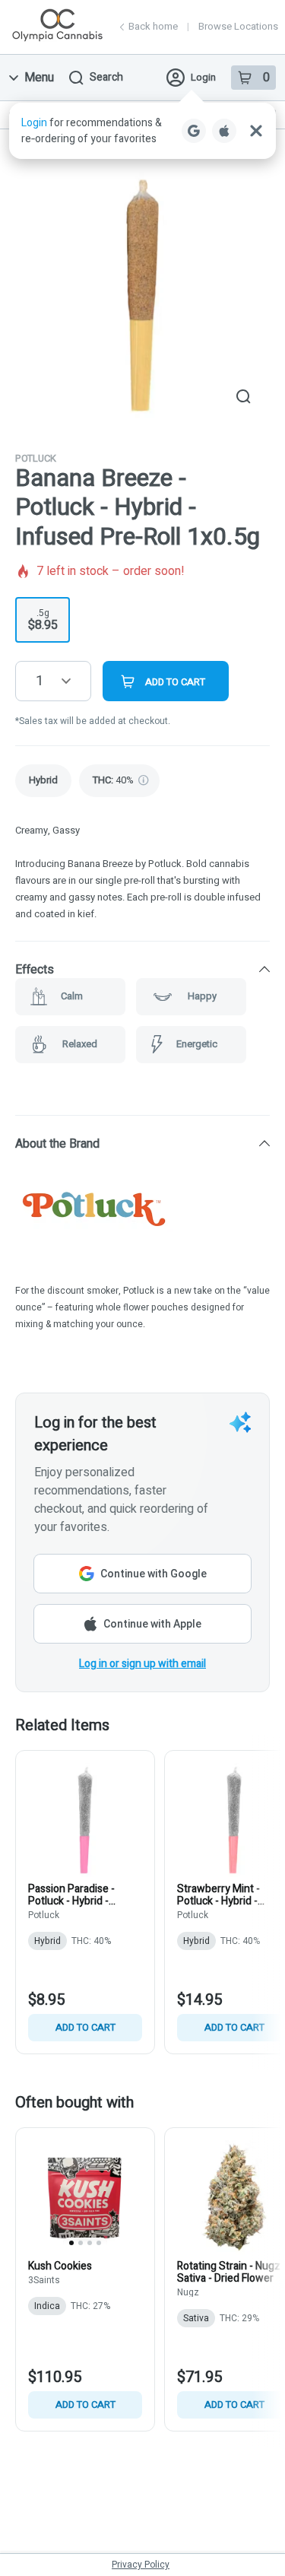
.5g (43, 620)
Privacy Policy (141, 2565)
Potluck (36, 458)
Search (106, 77)
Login (203, 77)
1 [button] (40, 681)
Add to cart (85, 2027)
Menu (39, 78)
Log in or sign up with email (142, 1664)
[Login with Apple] (224, 131)
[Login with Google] (194, 131)
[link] (43, 781)
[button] (142, 131)
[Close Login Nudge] (256, 131)
